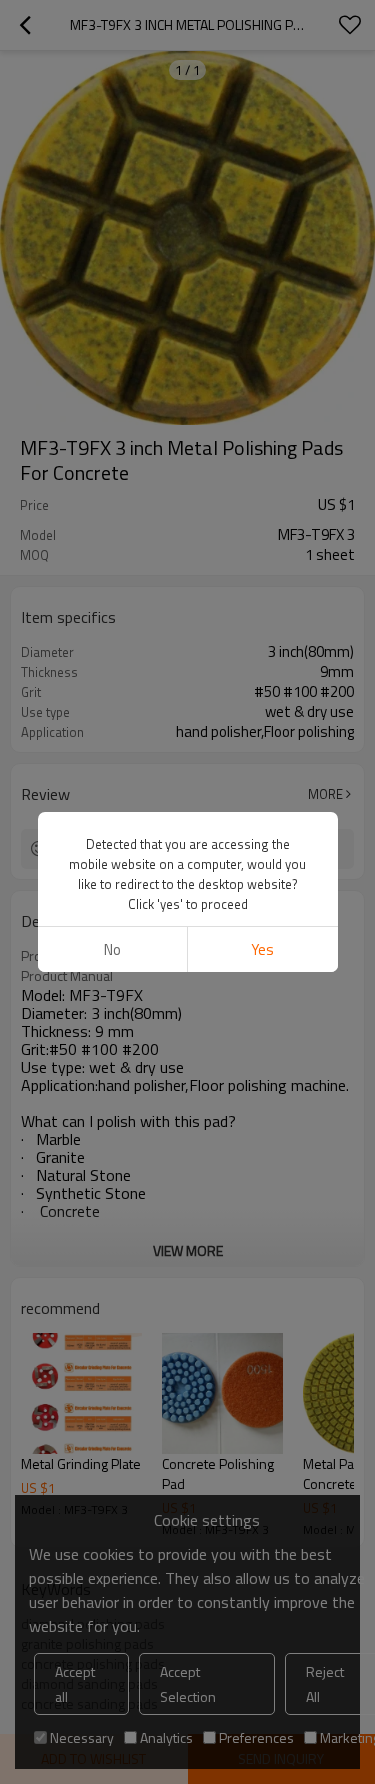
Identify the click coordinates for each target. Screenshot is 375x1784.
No (112, 949)
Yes (262, 949)
